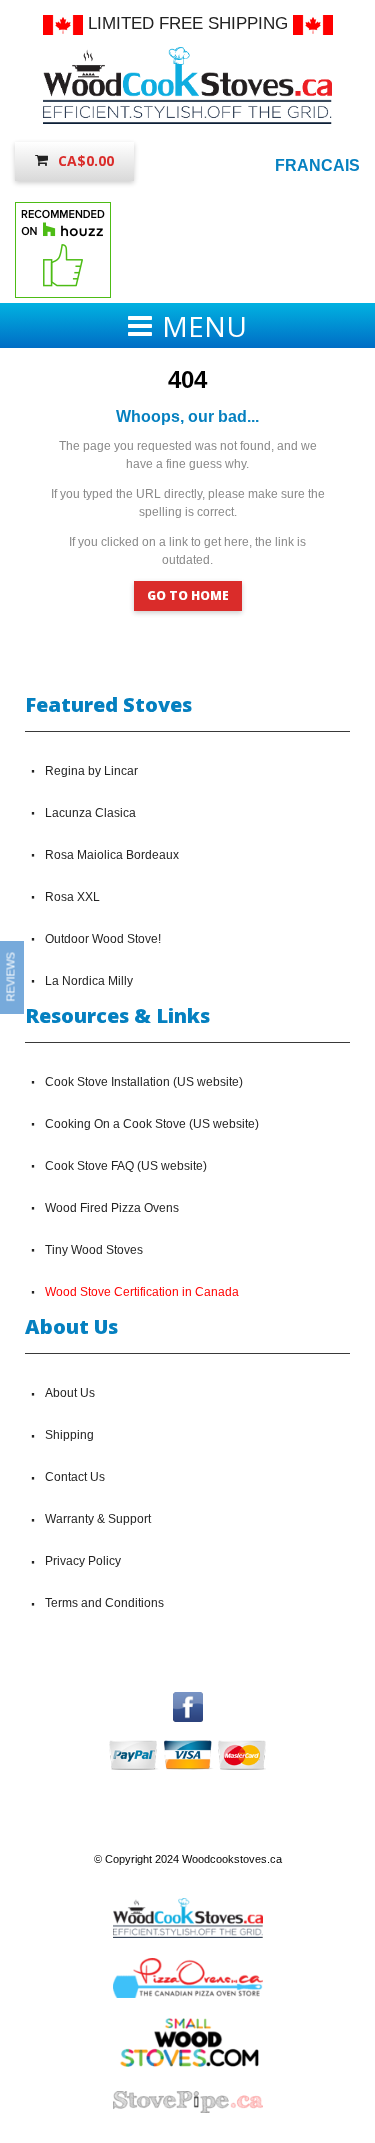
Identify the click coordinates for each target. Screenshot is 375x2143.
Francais (317, 165)
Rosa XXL (72, 897)
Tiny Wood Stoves (94, 1250)
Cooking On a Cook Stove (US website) (152, 1124)
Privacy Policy (83, 1561)
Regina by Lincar (91, 771)
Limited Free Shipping (188, 23)
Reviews (11, 977)
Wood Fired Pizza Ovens (112, 1208)
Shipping (69, 1435)
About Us (70, 1393)
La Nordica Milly (89, 981)
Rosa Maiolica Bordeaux (112, 855)
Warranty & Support (98, 1519)
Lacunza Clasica (90, 813)
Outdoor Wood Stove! (103, 939)
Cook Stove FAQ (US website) (126, 1166)
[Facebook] (188, 1701)
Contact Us (75, 1477)
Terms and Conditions (104, 1603)
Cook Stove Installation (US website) (144, 1082)
